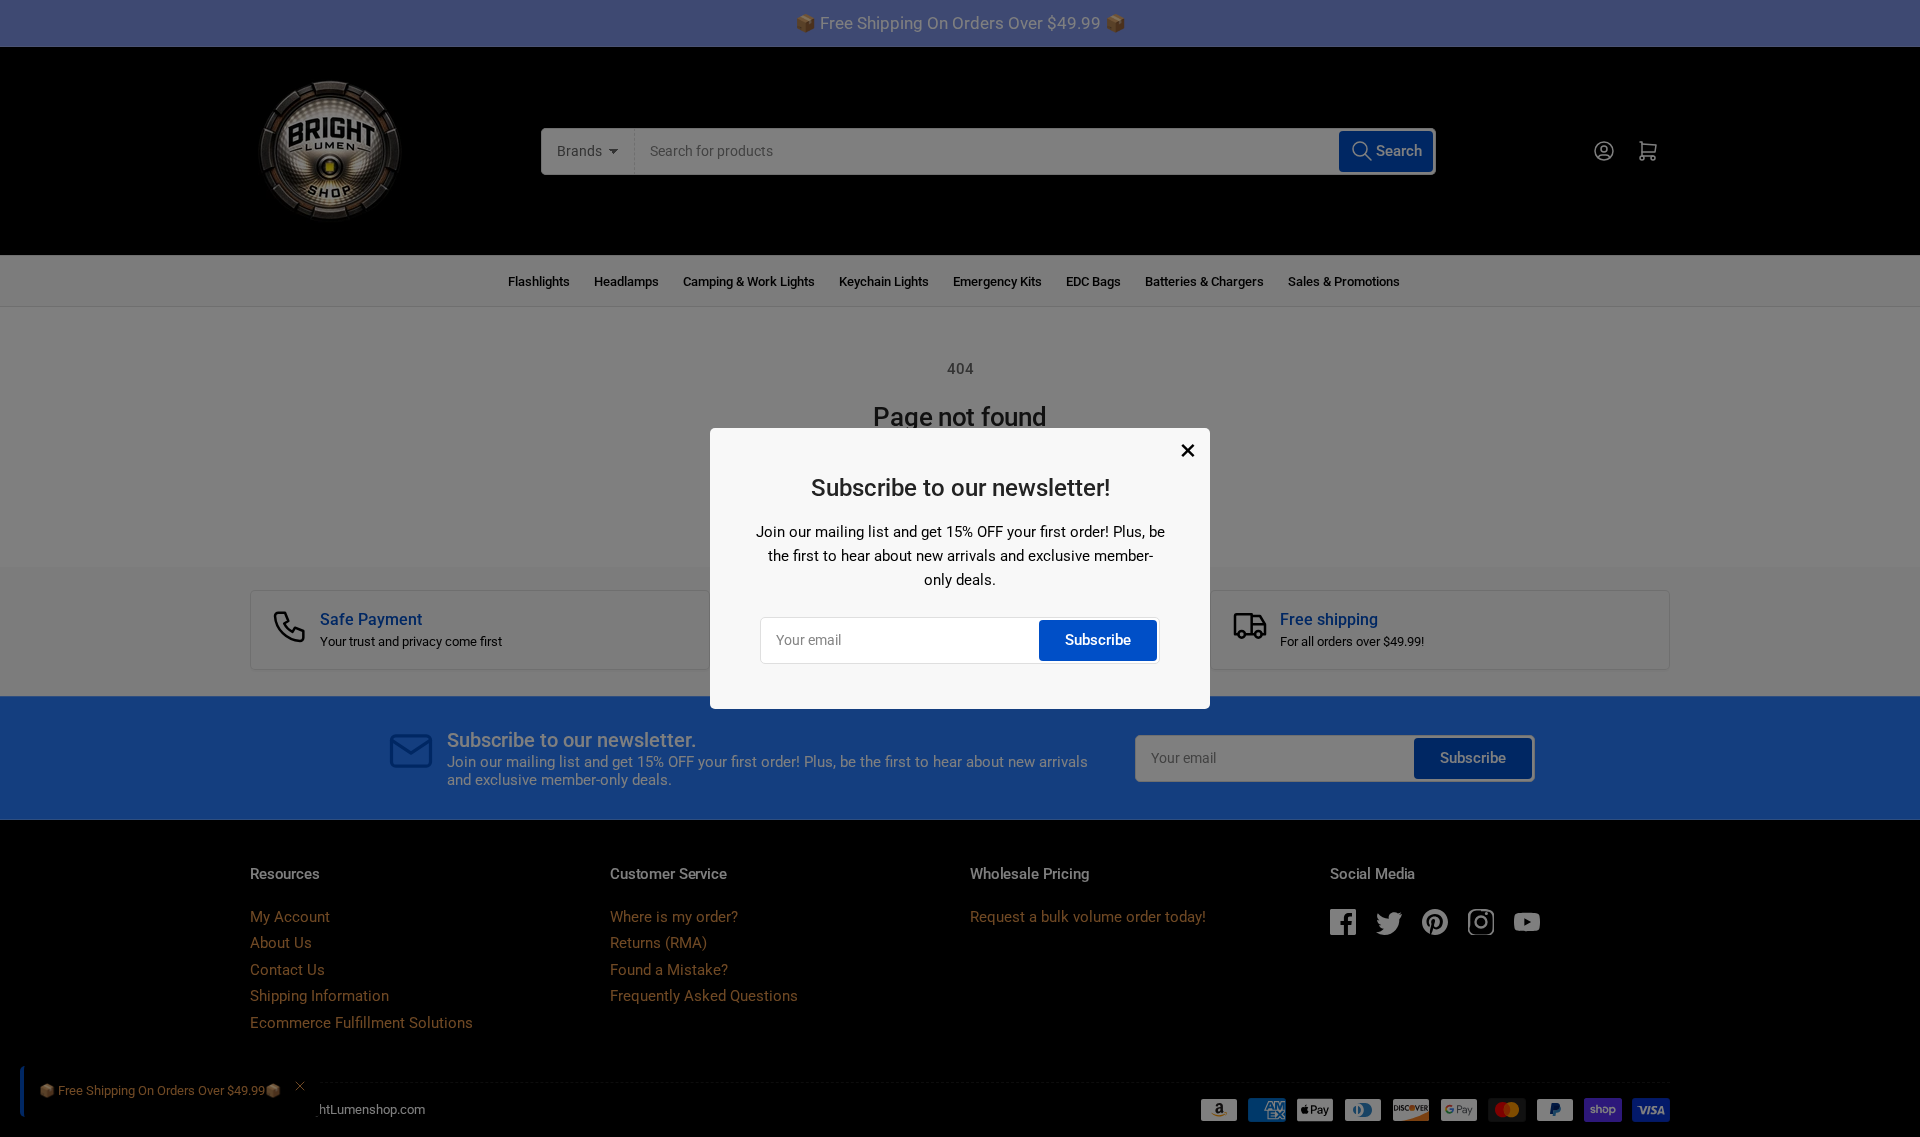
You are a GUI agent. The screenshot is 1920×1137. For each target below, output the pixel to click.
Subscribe (1098, 640)
